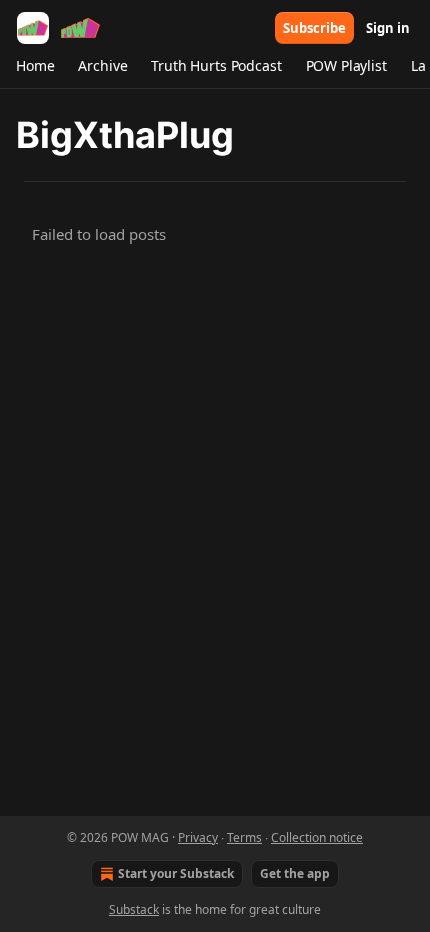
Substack (134, 909)
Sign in (388, 28)
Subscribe (314, 28)
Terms (244, 837)
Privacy (198, 837)
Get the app (295, 873)
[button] (35, 66)
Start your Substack (176, 873)
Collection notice (317, 837)
